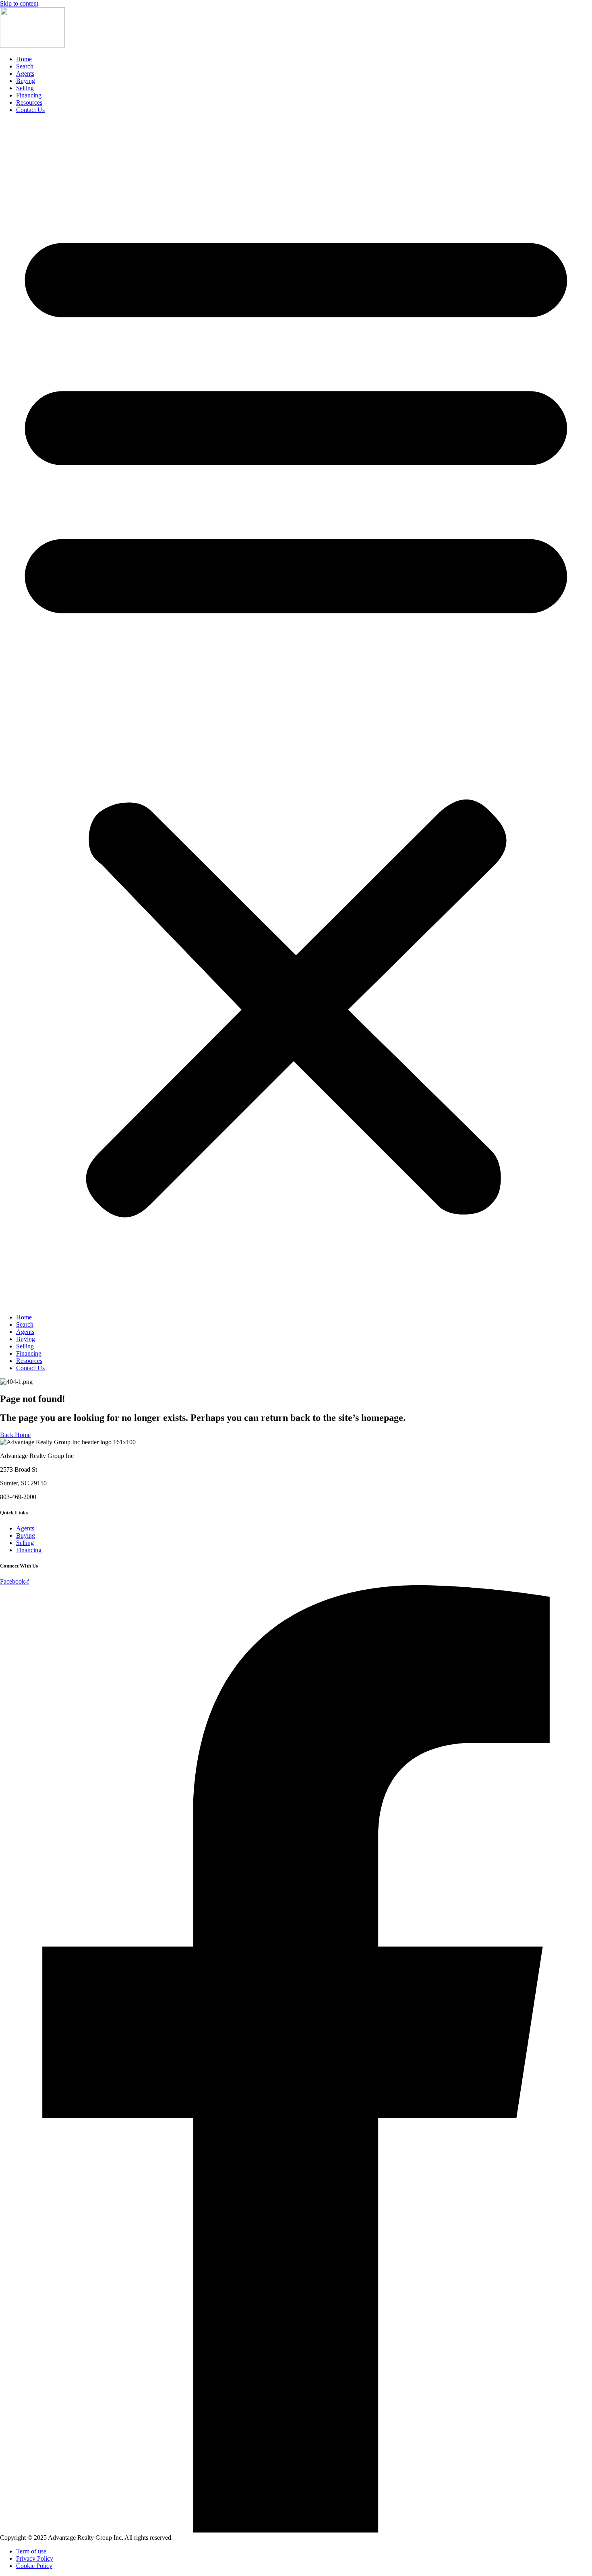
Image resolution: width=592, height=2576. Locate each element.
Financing (29, 95)
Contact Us (30, 110)
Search (25, 66)
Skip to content (19, 3)
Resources (29, 103)
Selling (25, 88)
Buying (26, 81)
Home (24, 59)
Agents (25, 74)
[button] (296, 714)
